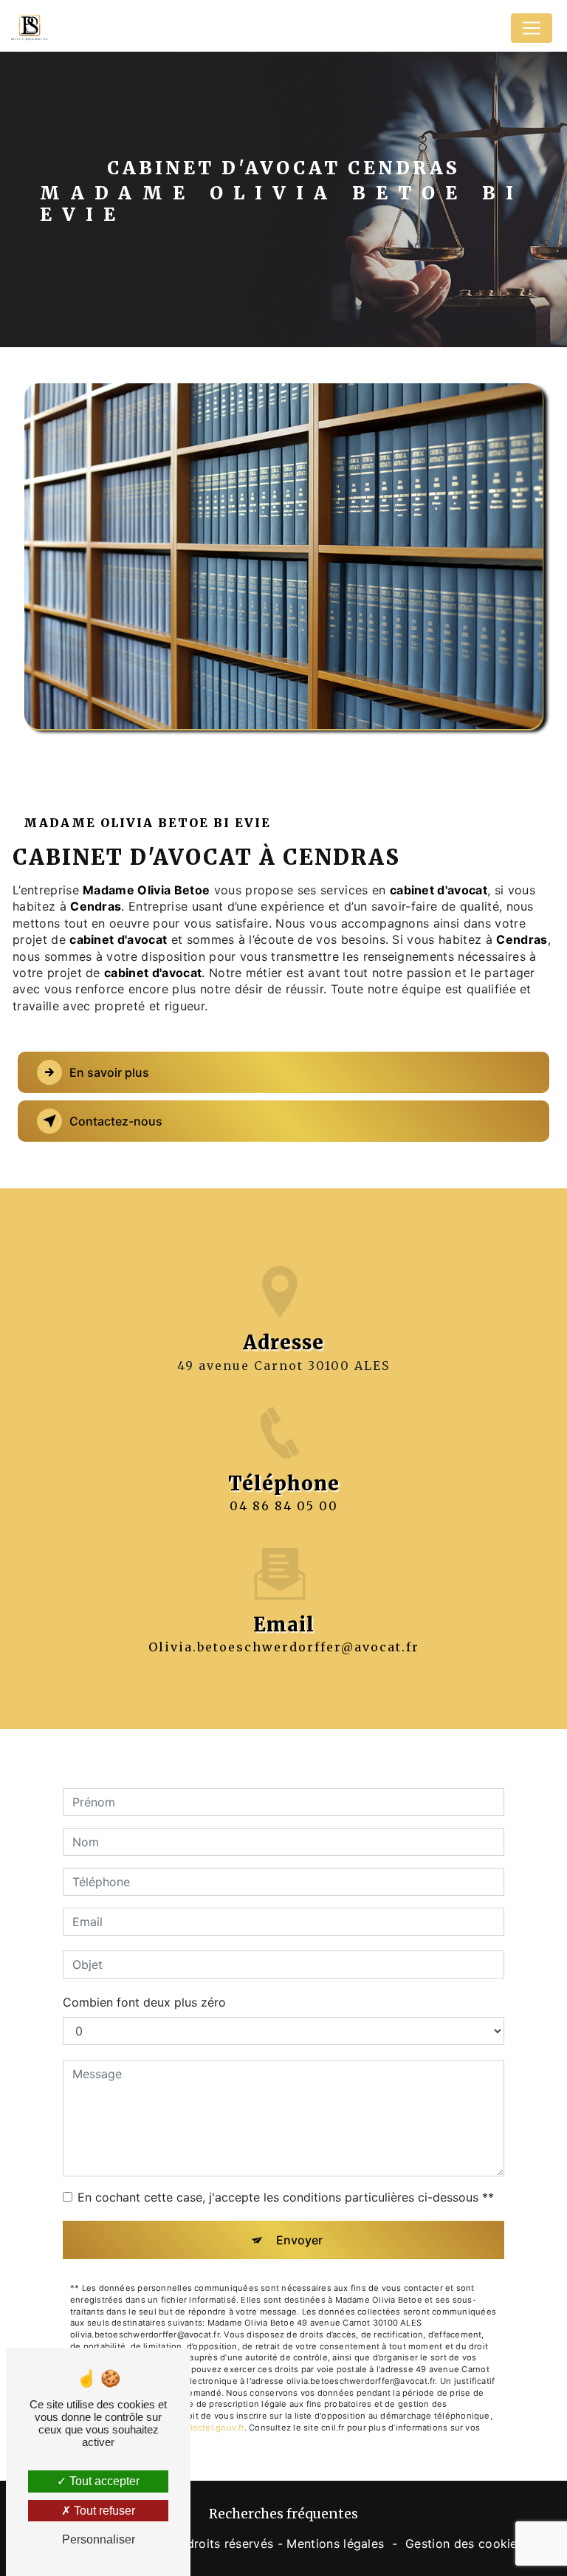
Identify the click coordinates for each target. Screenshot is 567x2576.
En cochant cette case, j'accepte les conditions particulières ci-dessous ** (286, 2197)
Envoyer (299, 2240)
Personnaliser (99, 2539)
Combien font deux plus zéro (144, 2002)
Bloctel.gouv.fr (214, 2428)
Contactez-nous (116, 1121)
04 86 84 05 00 (284, 1506)
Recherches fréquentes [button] (283, 2514)
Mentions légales (335, 2544)
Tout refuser (103, 2511)
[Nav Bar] (532, 28)
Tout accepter (103, 2481)
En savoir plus (109, 1072)
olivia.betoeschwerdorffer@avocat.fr (284, 1647)
